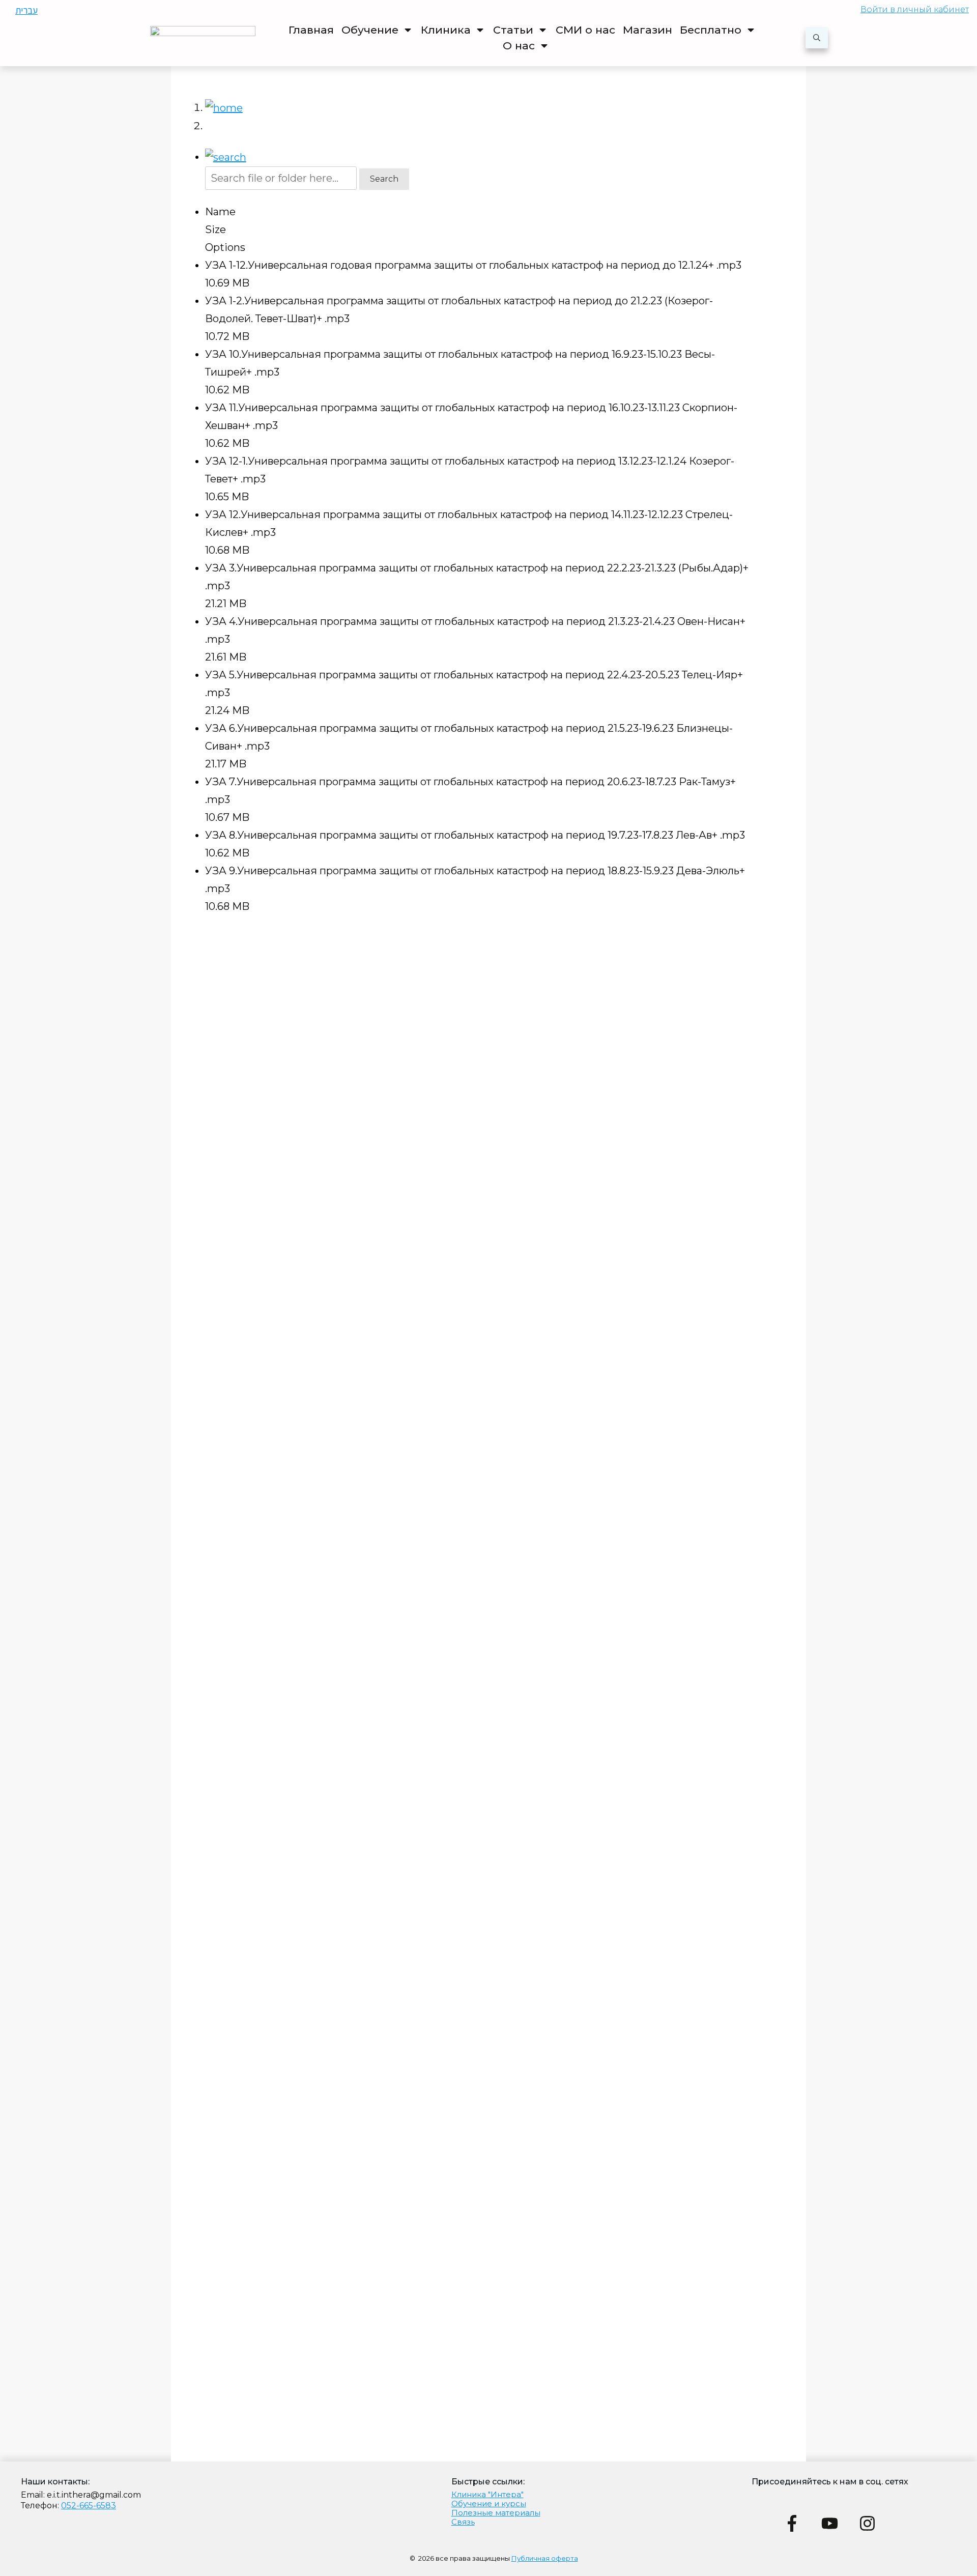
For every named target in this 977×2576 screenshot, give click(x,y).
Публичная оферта (545, 2558)
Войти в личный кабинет (915, 9)
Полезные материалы (496, 2513)
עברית (26, 10)
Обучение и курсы (489, 2503)
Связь (463, 2522)
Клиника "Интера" (487, 2494)
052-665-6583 (89, 2506)
